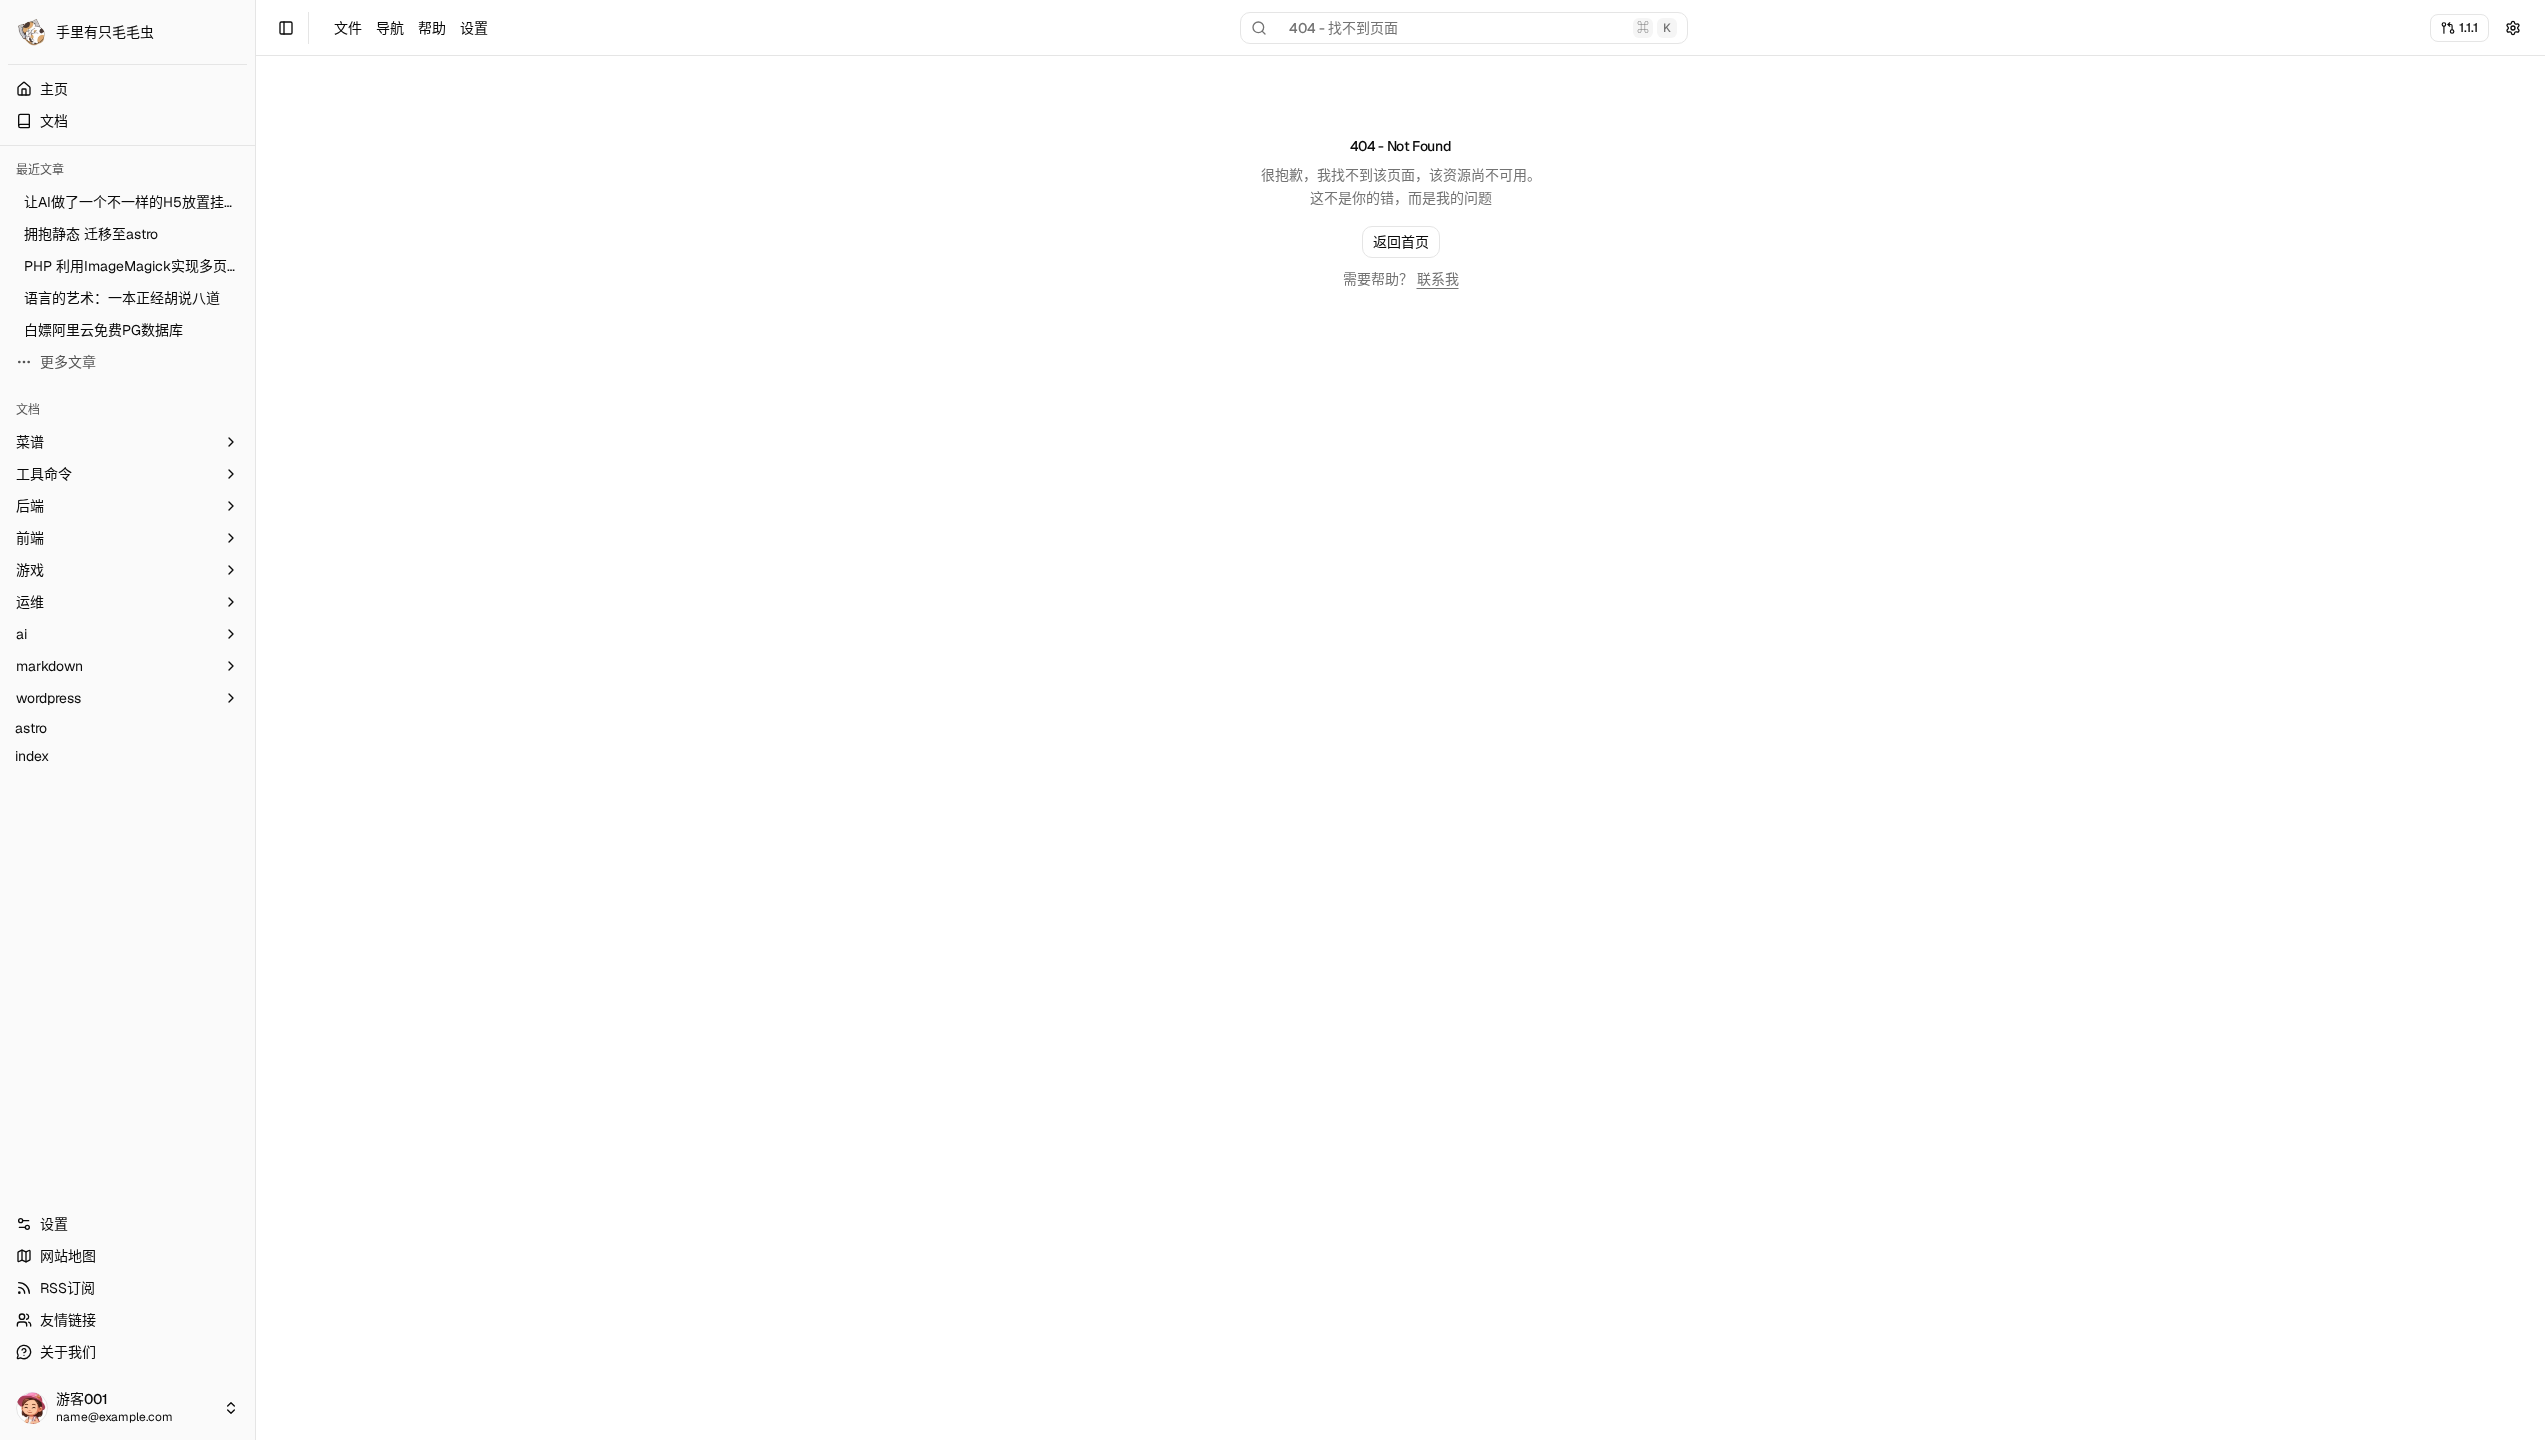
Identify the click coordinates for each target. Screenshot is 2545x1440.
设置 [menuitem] (474, 28)
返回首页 (1401, 242)
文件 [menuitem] (348, 28)
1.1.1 (2468, 27)
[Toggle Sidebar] (255, 720)
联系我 (1438, 279)
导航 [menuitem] (390, 28)
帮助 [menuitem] (432, 28)
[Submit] (2513, 28)
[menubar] (411, 28)
